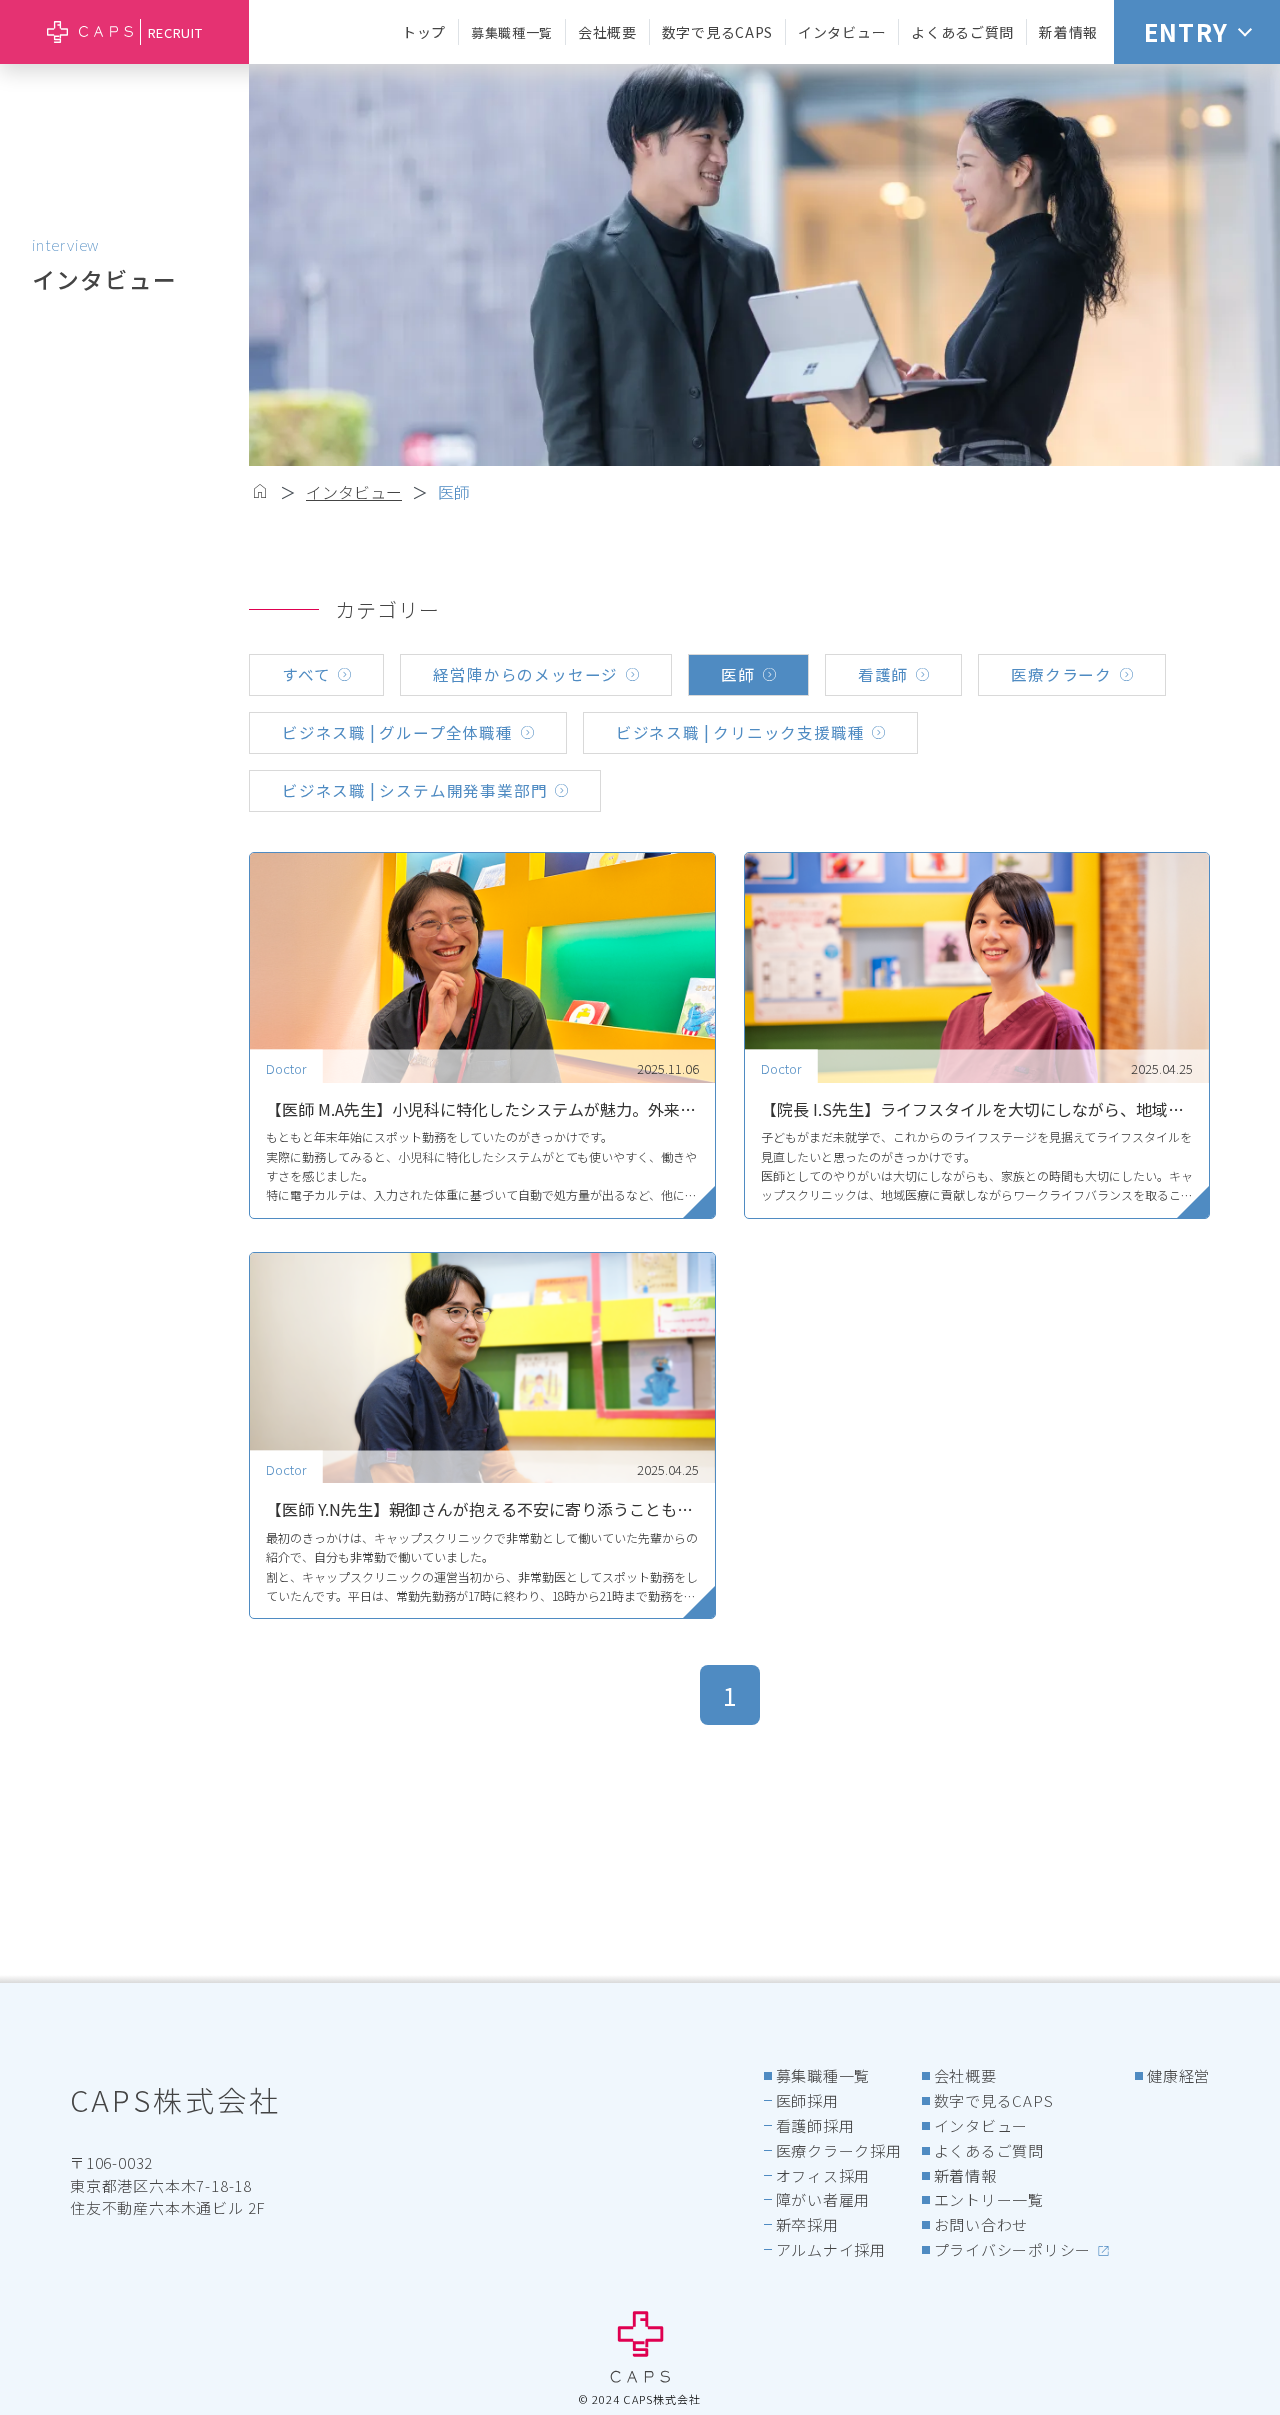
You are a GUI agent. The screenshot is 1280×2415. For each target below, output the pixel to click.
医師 (454, 492)
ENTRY (1186, 31)
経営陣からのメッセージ (525, 674)
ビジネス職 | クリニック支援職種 (740, 732)
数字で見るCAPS (717, 32)
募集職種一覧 (512, 32)
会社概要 (607, 32)
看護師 (883, 674)
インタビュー (842, 32)
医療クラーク (1061, 674)
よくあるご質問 (962, 32)
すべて (306, 674)
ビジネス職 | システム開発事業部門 (414, 790)
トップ (424, 32)
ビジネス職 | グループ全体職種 (397, 732)
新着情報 (1068, 32)
